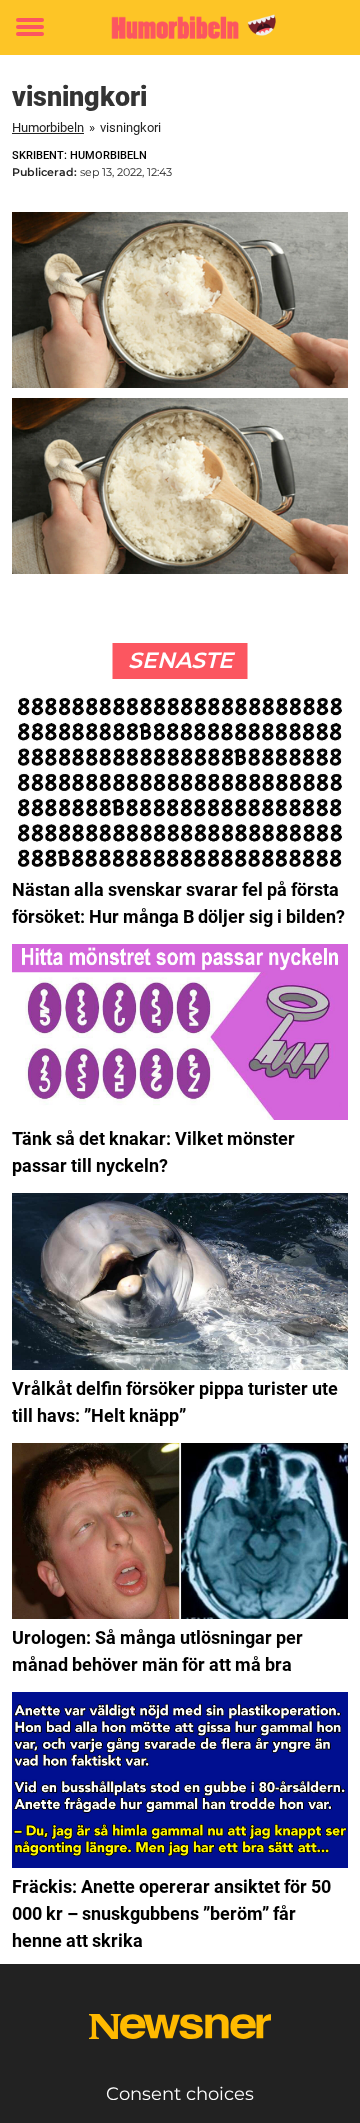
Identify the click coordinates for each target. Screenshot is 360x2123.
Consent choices (180, 2094)
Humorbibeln (48, 127)
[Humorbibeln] (180, 27)
